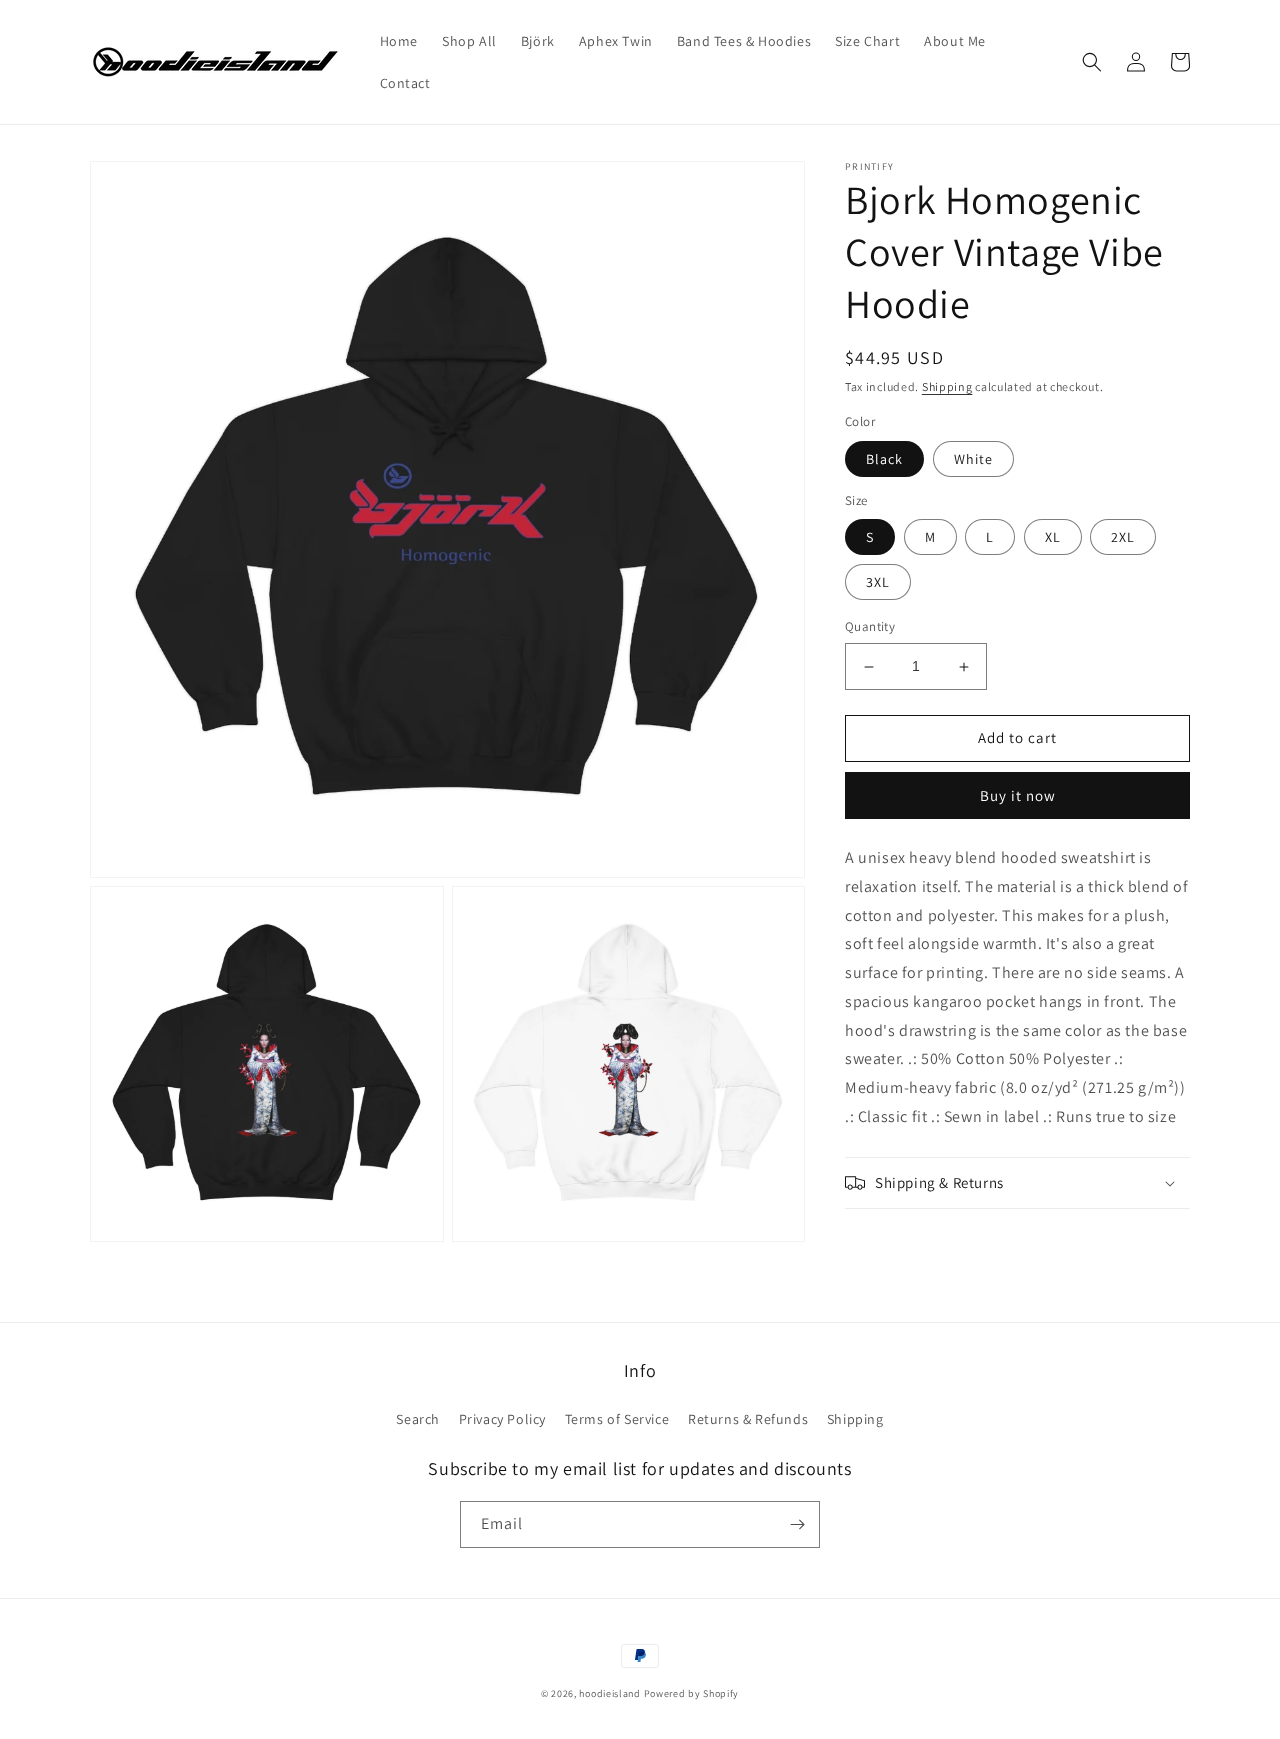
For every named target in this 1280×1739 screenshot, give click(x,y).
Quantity (870, 627)
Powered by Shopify (692, 1693)
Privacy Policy (502, 1419)
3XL (878, 583)
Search (418, 1419)
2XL (1123, 538)
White (973, 459)
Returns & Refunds (748, 1419)
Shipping (947, 386)
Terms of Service (617, 1419)
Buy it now (1018, 795)
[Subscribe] (797, 1524)
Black (884, 459)
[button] (1092, 62)
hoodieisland (609, 1693)
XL (1053, 538)
